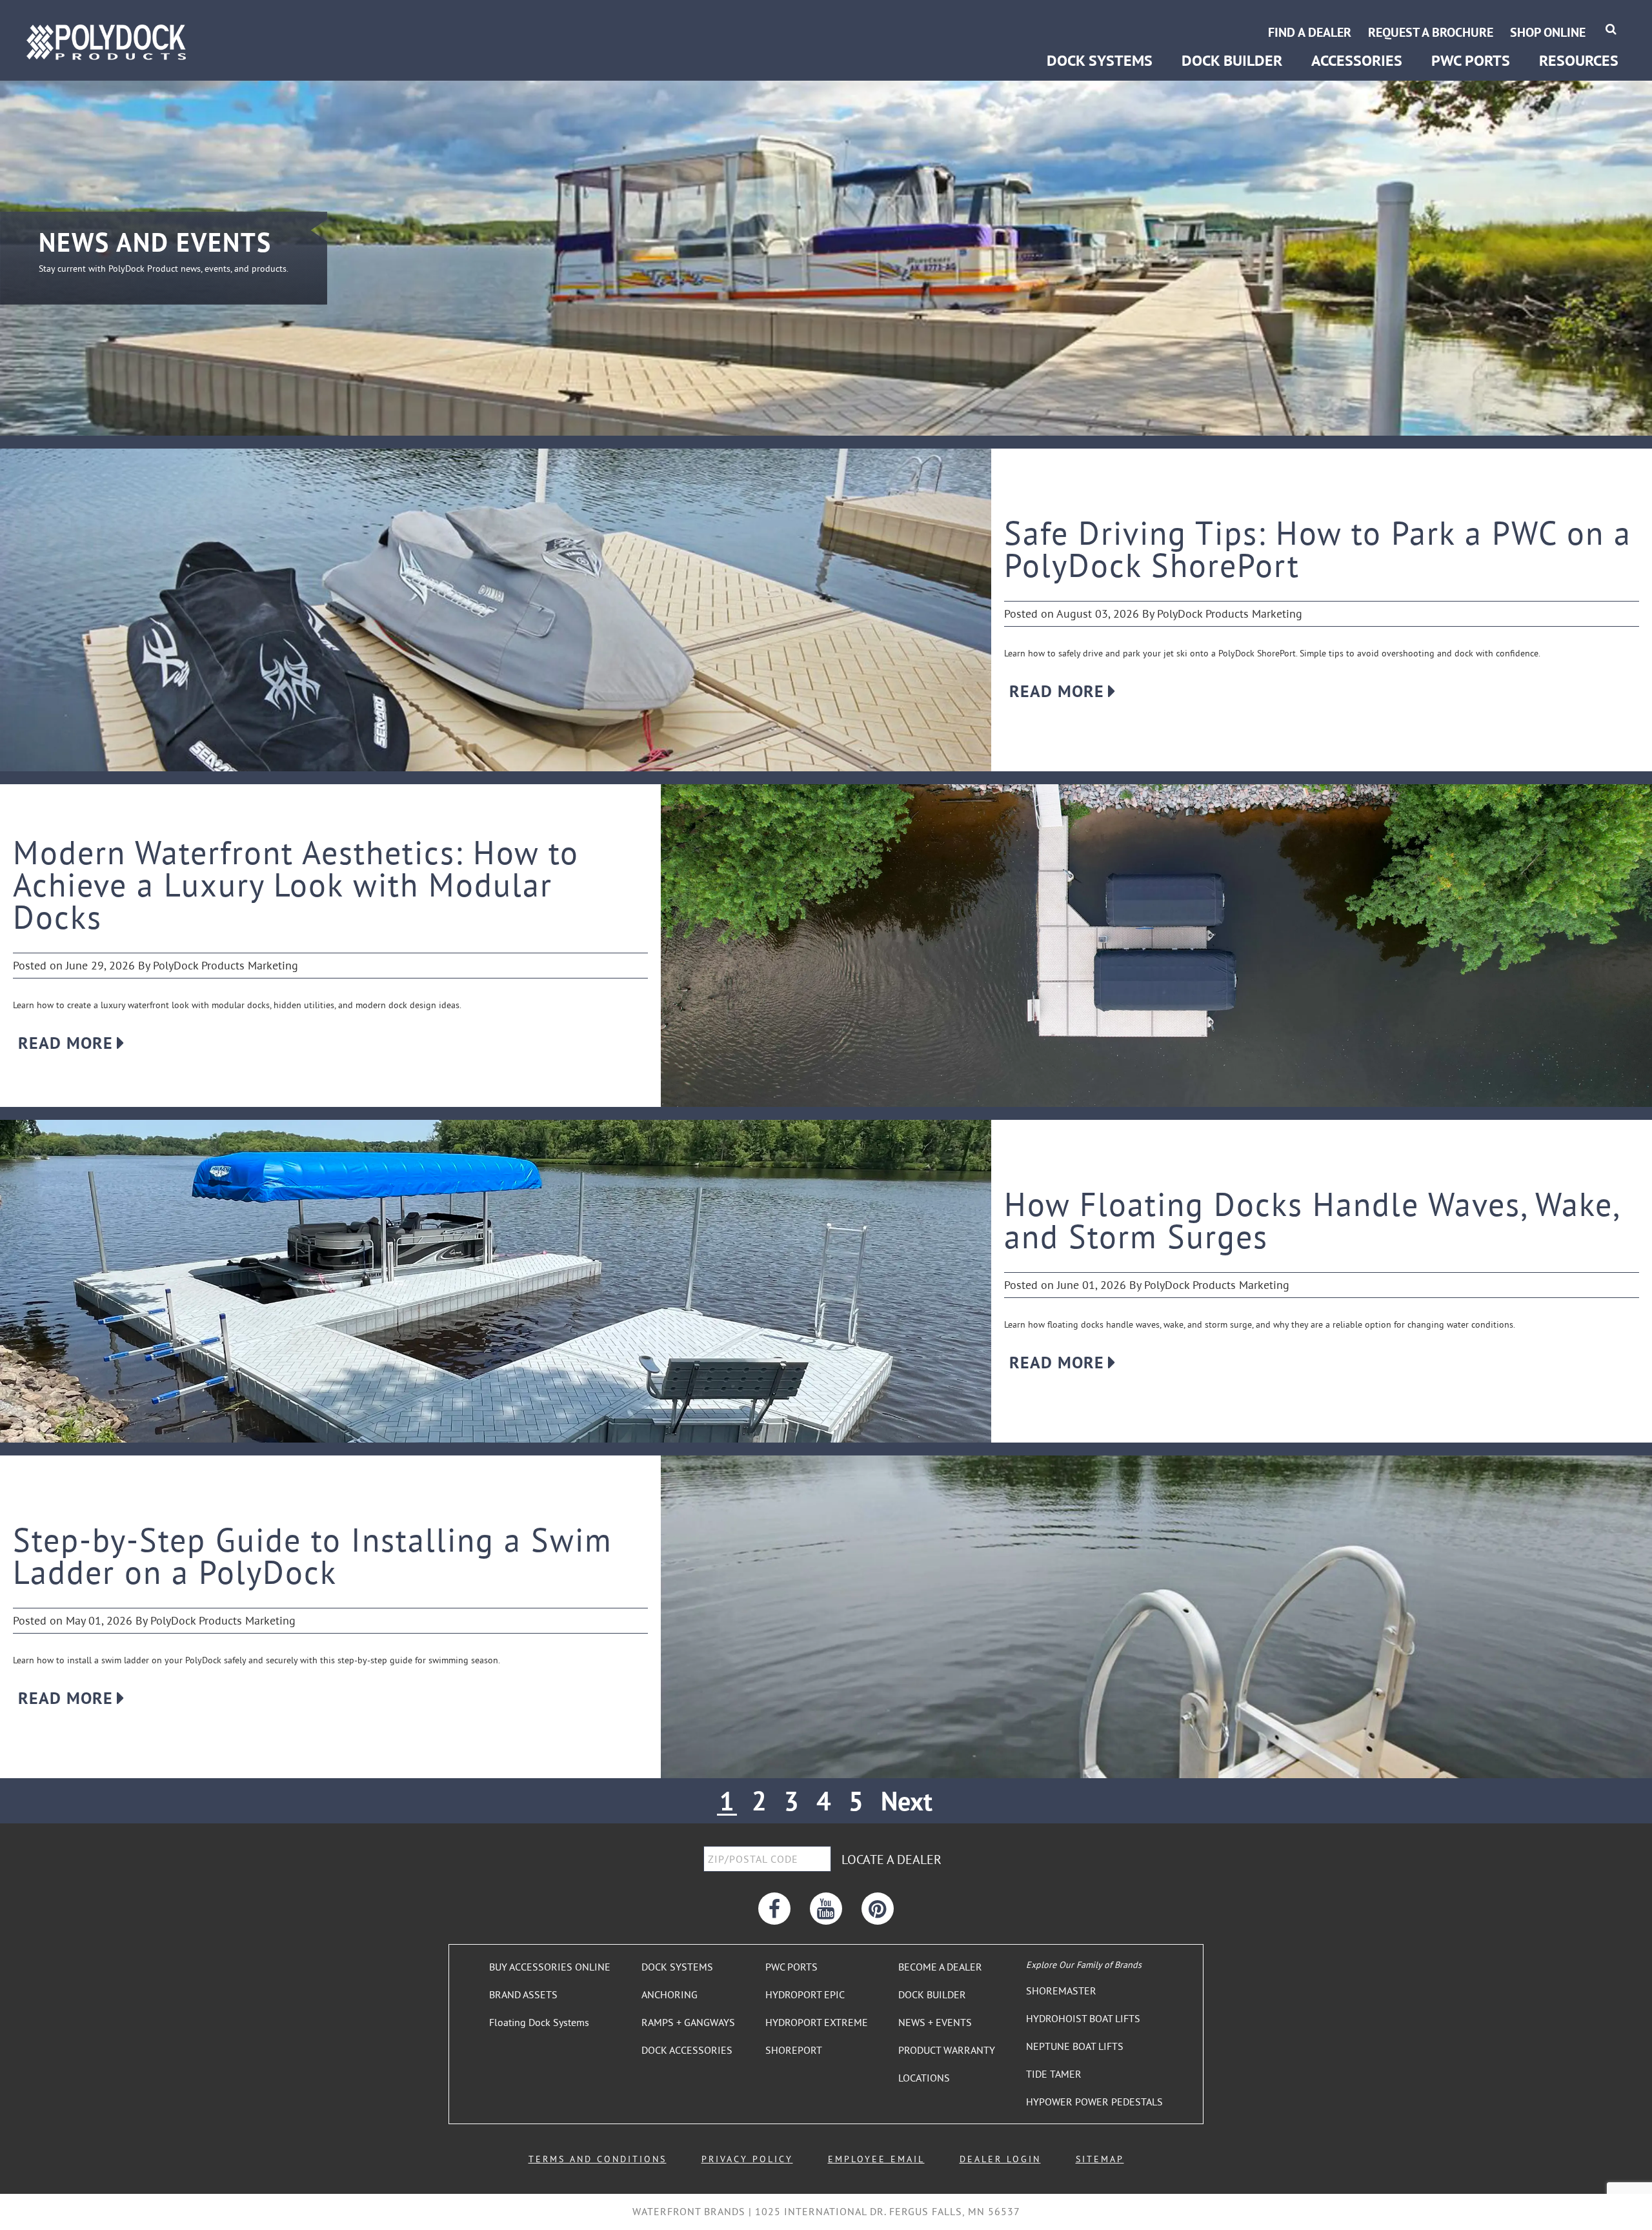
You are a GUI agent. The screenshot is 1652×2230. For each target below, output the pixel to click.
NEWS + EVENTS (935, 2022)
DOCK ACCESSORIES (687, 2050)
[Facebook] (774, 1909)
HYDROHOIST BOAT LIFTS (1083, 2018)
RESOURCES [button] (1579, 60)
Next (907, 1801)
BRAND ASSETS (523, 1994)
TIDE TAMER (1054, 2074)
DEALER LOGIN (1000, 2159)
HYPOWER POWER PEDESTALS (1094, 2102)
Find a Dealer (1310, 32)
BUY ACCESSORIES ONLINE (550, 1967)
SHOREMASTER (1061, 1991)
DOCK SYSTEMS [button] (1100, 60)
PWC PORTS (791, 1967)
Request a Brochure (1431, 32)
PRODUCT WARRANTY (947, 2050)
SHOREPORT (794, 2050)
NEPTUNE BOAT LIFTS (1075, 2046)
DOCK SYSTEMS (677, 1967)
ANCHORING (670, 1994)
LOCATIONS (924, 2078)
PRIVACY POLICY (747, 2159)
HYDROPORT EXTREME (817, 2022)
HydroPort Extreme (1471, 18)
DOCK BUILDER (1232, 60)
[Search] (1611, 29)
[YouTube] (826, 1909)
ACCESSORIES (1357, 60)
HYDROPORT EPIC (805, 1994)
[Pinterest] (878, 1909)
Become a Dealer (1578, 18)
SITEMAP (1100, 2159)
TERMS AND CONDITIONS (598, 2159)
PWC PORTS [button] (1471, 60)
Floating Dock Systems (539, 2022)
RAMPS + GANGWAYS (688, 2022)
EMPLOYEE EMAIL (876, 2159)
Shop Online (1548, 32)
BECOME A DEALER (940, 1967)
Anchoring (1068, 18)
